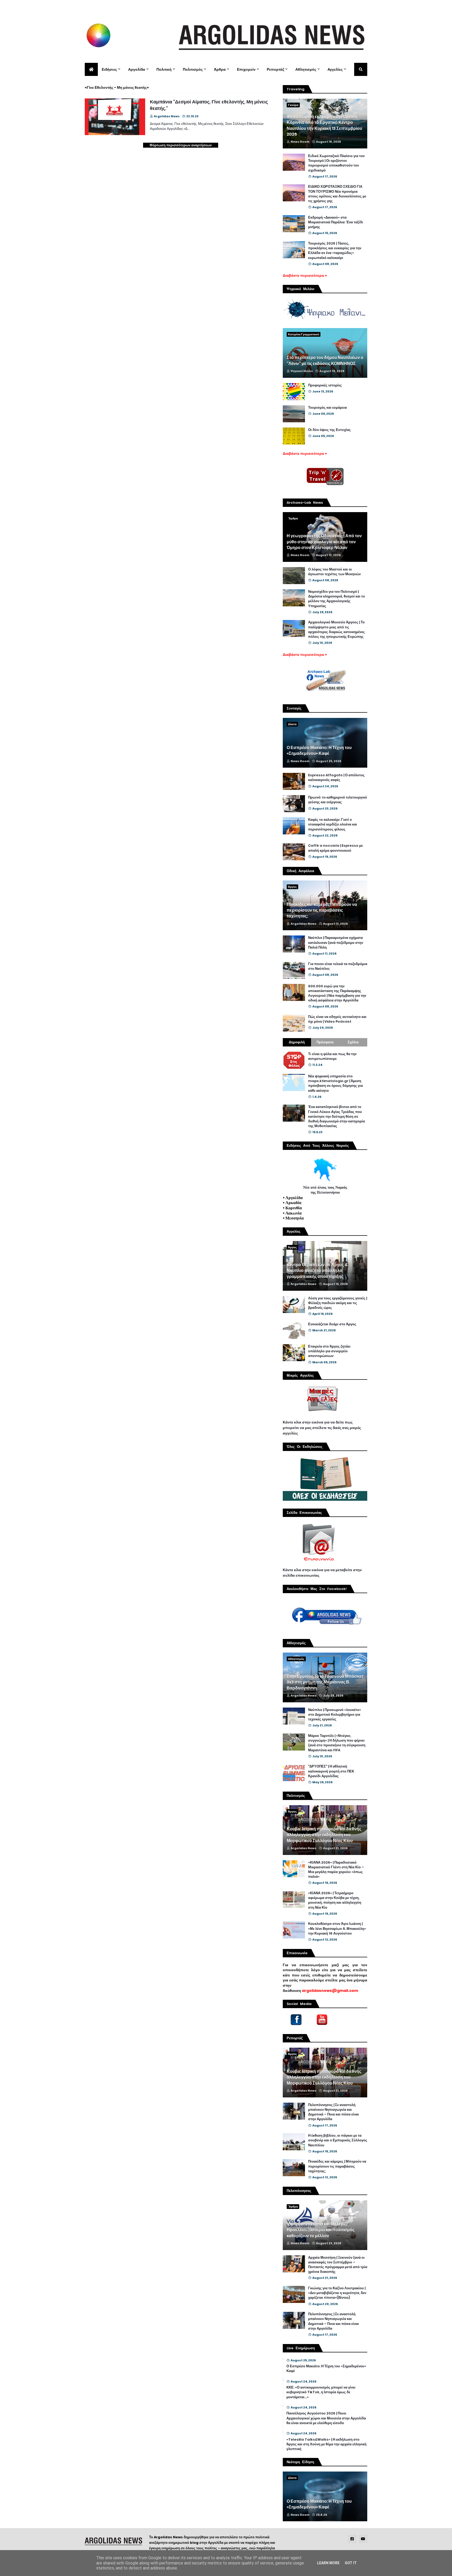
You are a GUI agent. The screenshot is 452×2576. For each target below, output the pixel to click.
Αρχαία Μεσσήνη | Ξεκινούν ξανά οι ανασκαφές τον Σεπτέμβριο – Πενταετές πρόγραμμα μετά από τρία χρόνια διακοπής (338, 2265)
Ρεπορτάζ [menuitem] (275, 69)
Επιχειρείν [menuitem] (246, 69)
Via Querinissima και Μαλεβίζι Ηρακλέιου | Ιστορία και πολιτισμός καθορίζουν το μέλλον (321, 2230)
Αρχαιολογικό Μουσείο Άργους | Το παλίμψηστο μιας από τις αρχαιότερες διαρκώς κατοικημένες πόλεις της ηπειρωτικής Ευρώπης (337, 630)
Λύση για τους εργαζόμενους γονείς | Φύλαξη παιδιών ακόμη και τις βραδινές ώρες (338, 1303)
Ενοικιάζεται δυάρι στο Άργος (332, 1324)
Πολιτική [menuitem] (164, 69)
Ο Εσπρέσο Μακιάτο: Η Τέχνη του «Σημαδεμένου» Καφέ (319, 751)
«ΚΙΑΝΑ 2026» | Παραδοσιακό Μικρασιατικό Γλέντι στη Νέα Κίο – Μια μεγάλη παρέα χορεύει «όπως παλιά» (336, 1870)
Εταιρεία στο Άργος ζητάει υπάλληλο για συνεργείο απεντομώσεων (329, 1351)
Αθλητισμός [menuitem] (306, 69)
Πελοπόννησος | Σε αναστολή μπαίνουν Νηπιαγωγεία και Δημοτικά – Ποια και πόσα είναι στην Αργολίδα (334, 2112)
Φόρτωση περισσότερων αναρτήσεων (181, 145)
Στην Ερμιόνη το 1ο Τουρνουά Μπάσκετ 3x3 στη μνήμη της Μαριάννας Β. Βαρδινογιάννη (325, 1682)
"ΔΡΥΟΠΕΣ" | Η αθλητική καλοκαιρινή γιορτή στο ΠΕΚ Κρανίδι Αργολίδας (331, 1771)
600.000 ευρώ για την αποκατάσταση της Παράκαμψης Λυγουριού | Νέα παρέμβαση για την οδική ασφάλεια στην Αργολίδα (337, 993)
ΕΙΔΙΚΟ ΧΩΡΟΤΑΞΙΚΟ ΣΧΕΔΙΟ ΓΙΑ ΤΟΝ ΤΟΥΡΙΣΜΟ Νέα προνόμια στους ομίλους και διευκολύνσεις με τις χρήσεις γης (337, 194)
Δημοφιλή (297, 1042)
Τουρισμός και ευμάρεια (327, 408)
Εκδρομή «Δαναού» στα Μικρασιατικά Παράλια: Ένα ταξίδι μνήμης (336, 222)
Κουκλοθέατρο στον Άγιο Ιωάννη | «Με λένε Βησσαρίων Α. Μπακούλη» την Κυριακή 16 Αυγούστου (337, 1929)
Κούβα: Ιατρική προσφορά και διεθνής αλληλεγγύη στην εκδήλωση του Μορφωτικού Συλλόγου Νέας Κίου (324, 1835)
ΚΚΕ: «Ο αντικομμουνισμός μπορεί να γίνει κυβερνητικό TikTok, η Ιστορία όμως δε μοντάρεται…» (321, 2392)
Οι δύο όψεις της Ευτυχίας (329, 430)
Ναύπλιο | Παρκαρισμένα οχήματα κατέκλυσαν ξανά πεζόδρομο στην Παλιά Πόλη (336, 943)
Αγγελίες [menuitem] (335, 69)
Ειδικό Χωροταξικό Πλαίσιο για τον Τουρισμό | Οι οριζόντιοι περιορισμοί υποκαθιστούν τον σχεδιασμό (336, 163)
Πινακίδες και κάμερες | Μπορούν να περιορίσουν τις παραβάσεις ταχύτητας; (322, 910)
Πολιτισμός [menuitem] (193, 69)
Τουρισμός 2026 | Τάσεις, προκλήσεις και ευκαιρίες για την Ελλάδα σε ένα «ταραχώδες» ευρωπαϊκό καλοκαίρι (335, 251)
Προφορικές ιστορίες (325, 385)
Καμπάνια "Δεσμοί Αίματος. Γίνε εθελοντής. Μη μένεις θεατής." (209, 105)
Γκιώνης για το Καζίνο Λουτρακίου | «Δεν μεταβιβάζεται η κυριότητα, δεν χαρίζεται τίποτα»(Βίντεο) (337, 2293)
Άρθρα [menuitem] (220, 69)
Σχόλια (353, 1042)
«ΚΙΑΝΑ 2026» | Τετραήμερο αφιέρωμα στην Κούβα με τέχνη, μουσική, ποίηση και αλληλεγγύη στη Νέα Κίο (335, 1900)
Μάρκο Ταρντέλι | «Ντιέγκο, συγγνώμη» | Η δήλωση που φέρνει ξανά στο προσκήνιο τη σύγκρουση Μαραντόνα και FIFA (337, 1743)
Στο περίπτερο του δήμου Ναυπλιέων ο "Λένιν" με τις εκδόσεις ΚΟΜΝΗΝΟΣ (325, 361)
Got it (351, 2563)
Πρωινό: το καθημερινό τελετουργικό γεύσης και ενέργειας (338, 800)
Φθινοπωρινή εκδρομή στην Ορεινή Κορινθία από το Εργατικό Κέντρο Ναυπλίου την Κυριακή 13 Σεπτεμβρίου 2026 (324, 126)
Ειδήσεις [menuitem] (109, 69)
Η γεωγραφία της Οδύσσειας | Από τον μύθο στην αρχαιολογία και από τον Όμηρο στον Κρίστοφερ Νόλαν (324, 542)
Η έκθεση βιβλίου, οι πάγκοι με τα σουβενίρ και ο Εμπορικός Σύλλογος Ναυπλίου (338, 2140)
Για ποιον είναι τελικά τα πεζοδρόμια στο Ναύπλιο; (338, 966)
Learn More (328, 2563)
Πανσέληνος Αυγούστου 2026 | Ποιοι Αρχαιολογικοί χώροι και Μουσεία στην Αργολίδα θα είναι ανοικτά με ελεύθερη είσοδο (326, 2418)
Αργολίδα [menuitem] (137, 69)
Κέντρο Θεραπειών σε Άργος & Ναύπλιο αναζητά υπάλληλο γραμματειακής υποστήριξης (317, 1271)
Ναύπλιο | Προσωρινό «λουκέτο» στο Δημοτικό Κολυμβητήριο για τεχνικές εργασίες (335, 1715)
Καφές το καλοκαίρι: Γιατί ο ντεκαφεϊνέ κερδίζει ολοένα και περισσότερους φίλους (333, 824)
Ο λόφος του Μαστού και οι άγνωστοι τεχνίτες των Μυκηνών (334, 572)
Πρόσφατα (325, 1042)
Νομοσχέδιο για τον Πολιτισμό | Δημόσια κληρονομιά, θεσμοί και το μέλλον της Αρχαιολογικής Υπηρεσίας (337, 599)
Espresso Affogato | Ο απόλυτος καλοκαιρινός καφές (336, 778)
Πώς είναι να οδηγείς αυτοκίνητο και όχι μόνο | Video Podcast (337, 1019)
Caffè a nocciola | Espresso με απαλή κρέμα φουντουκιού (335, 848)
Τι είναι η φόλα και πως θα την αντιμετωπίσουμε (332, 1056)
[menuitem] (91, 69)
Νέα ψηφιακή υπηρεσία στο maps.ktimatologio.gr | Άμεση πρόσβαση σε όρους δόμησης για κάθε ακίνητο (335, 1084)
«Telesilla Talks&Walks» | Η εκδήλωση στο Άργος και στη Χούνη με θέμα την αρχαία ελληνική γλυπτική (326, 2444)
